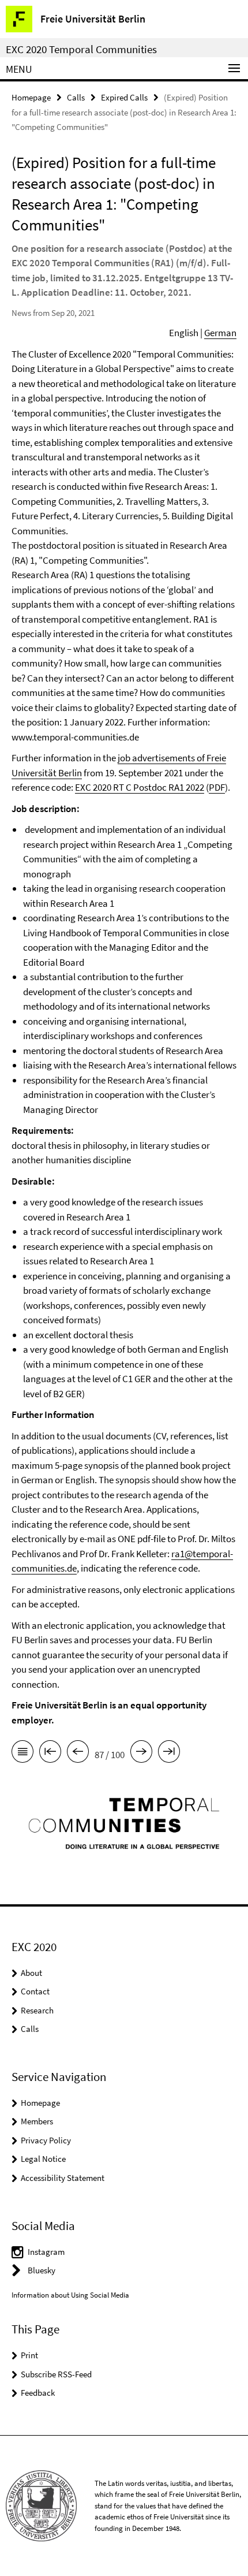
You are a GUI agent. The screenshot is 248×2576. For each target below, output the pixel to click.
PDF (217, 787)
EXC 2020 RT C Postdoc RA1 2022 (140, 787)
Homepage (31, 97)
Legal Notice (43, 2159)
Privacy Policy (46, 2140)
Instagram (46, 2252)
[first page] (50, 1754)
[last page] (169, 1754)
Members (37, 2121)
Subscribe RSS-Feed (56, 2374)
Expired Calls (124, 97)
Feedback (38, 2393)
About (31, 1973)
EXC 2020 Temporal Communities (81, 49)
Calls (76, 97)
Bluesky (42, 2270)
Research (37, 2010)
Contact (35, 1991)
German (220, 333)
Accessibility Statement (63, 2178)
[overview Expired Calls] (22, 1754)
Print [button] (29, 2355)
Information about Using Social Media (70, 2295)
